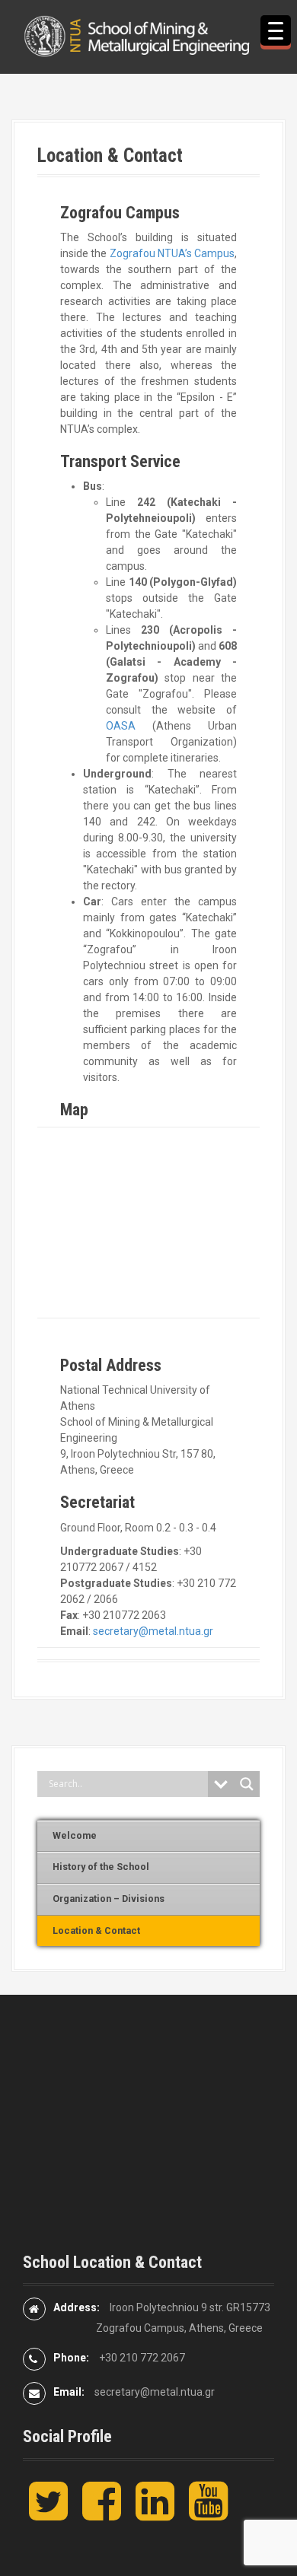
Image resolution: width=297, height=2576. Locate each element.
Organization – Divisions (109, 1899)
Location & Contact (96, 1930)
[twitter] (48, 2514)
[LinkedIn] (155, 2514)
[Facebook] (102, 2514)
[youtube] (208, 2514)
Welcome (75, 1835)
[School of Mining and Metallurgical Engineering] (148, 36)
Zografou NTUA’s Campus (172, 253)
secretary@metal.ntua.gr (153, 1631)
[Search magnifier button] (247, 1784)
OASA (121, 726)
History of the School (101, 1867)
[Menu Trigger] (276, 30)
